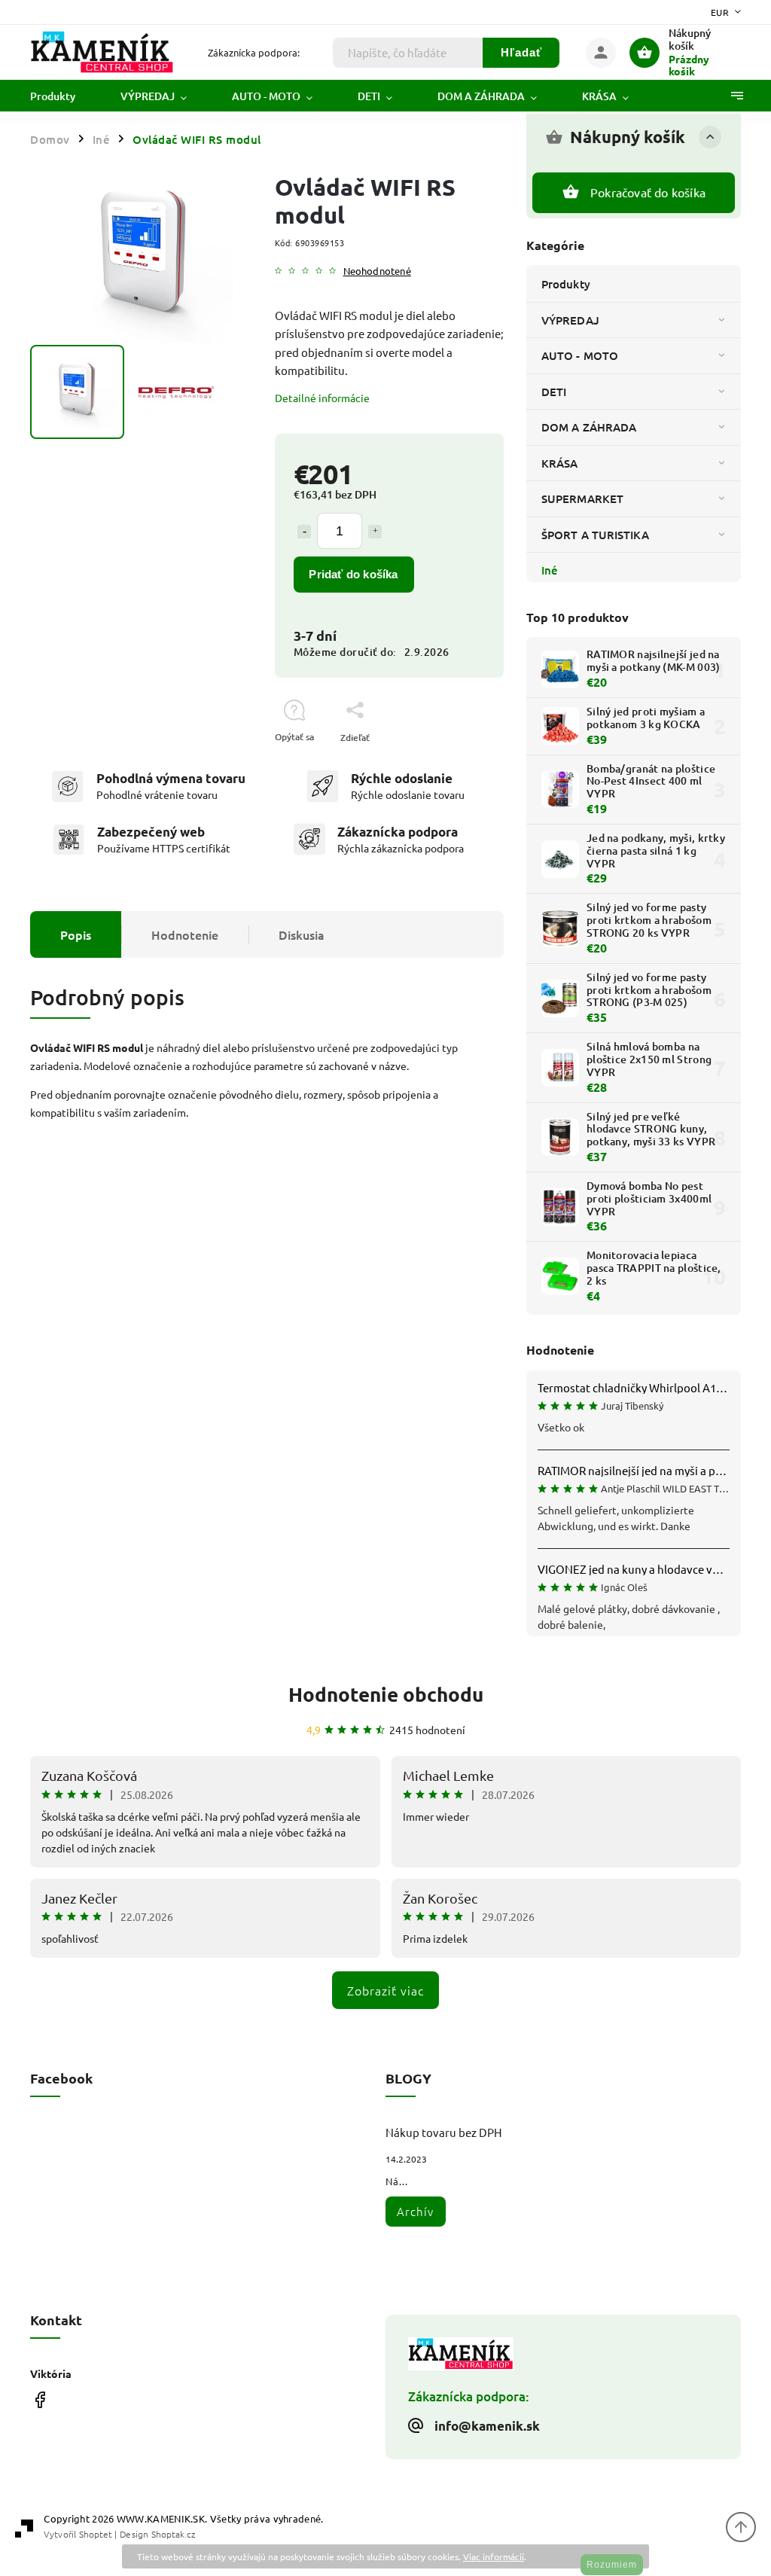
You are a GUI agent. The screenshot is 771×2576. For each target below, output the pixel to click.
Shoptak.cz (173, 2534)
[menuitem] (64, 96)
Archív (415, 2211)
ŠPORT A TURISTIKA (595, 535)
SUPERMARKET (582, 498)
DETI (554, 392)
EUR (720, 12)
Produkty (566, 284)
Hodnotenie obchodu (386, 1694)
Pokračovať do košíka (648, 192)
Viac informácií (494, 2556)
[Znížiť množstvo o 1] (304, 532)
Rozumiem (612, 2565)
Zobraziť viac (385, 1990)
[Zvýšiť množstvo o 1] (375, 532)
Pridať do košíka (353, 574)
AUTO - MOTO (580, 355)
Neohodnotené (377, 271)
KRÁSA (560, 463)
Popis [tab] (76, 934)
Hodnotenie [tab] (185, 934)
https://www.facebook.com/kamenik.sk (40, 2400)
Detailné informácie (322, 398)
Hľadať (521, 52)
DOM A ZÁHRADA (589, 427)
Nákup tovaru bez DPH (444, 2132)
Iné (550, 570)
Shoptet (96, 2534)
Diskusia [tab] (302, 934)
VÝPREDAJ (570, 320)
